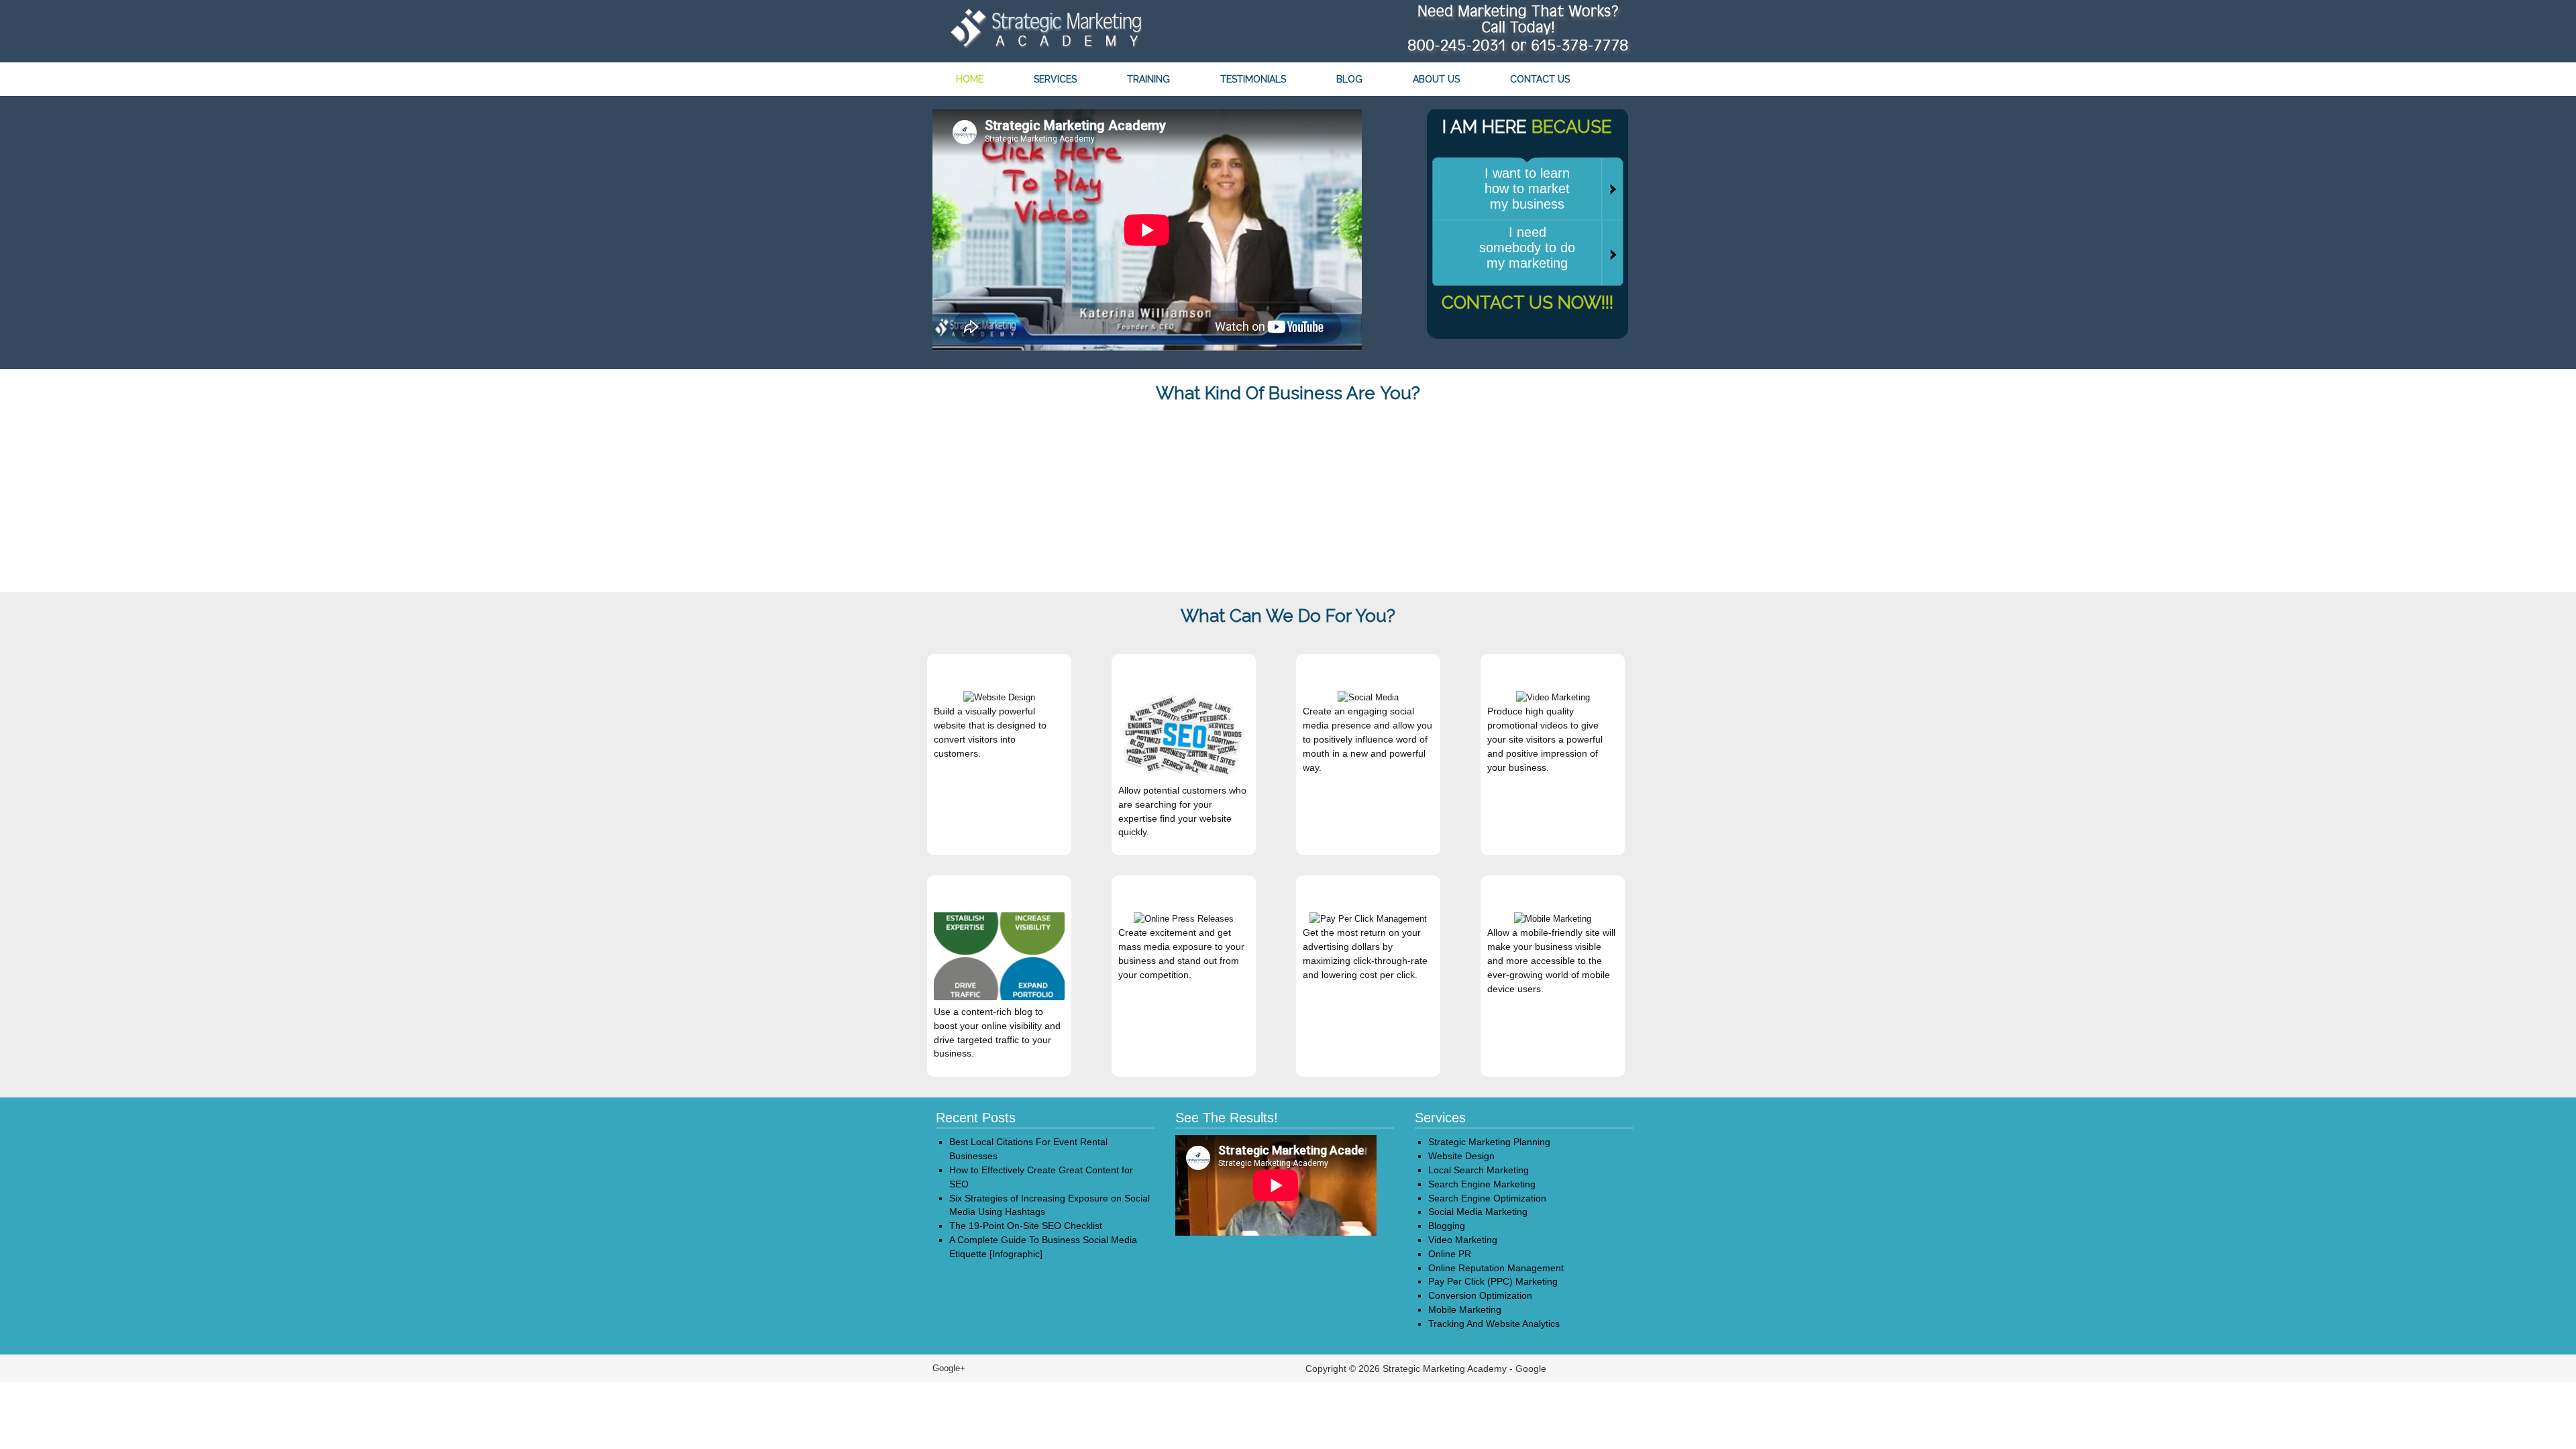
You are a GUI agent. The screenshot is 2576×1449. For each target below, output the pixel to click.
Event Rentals (1288, 434)
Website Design (1461, 1156)
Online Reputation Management (1496, 1268)
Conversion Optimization (1480, 1295)
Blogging (1447, 1226)
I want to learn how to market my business (1527, 189)
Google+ (949, 1368)
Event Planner (1042, 434)
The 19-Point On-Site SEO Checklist (1026, 1226)
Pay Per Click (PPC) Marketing (1493, 1281)
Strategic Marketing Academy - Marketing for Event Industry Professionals (1043, 32)
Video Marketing (1463, 1240)
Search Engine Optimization (1487, 1198)
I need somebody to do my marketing (1527, 248)
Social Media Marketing (1478, 1212)
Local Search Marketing (1479, 1170)
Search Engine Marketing (1482, 1184)
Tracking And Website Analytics (1494, 1324)
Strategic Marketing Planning (1489, 1142)
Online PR (1450, 1254)
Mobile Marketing (1465, 1309)
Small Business (1534, 434)
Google (1531, 1368)
